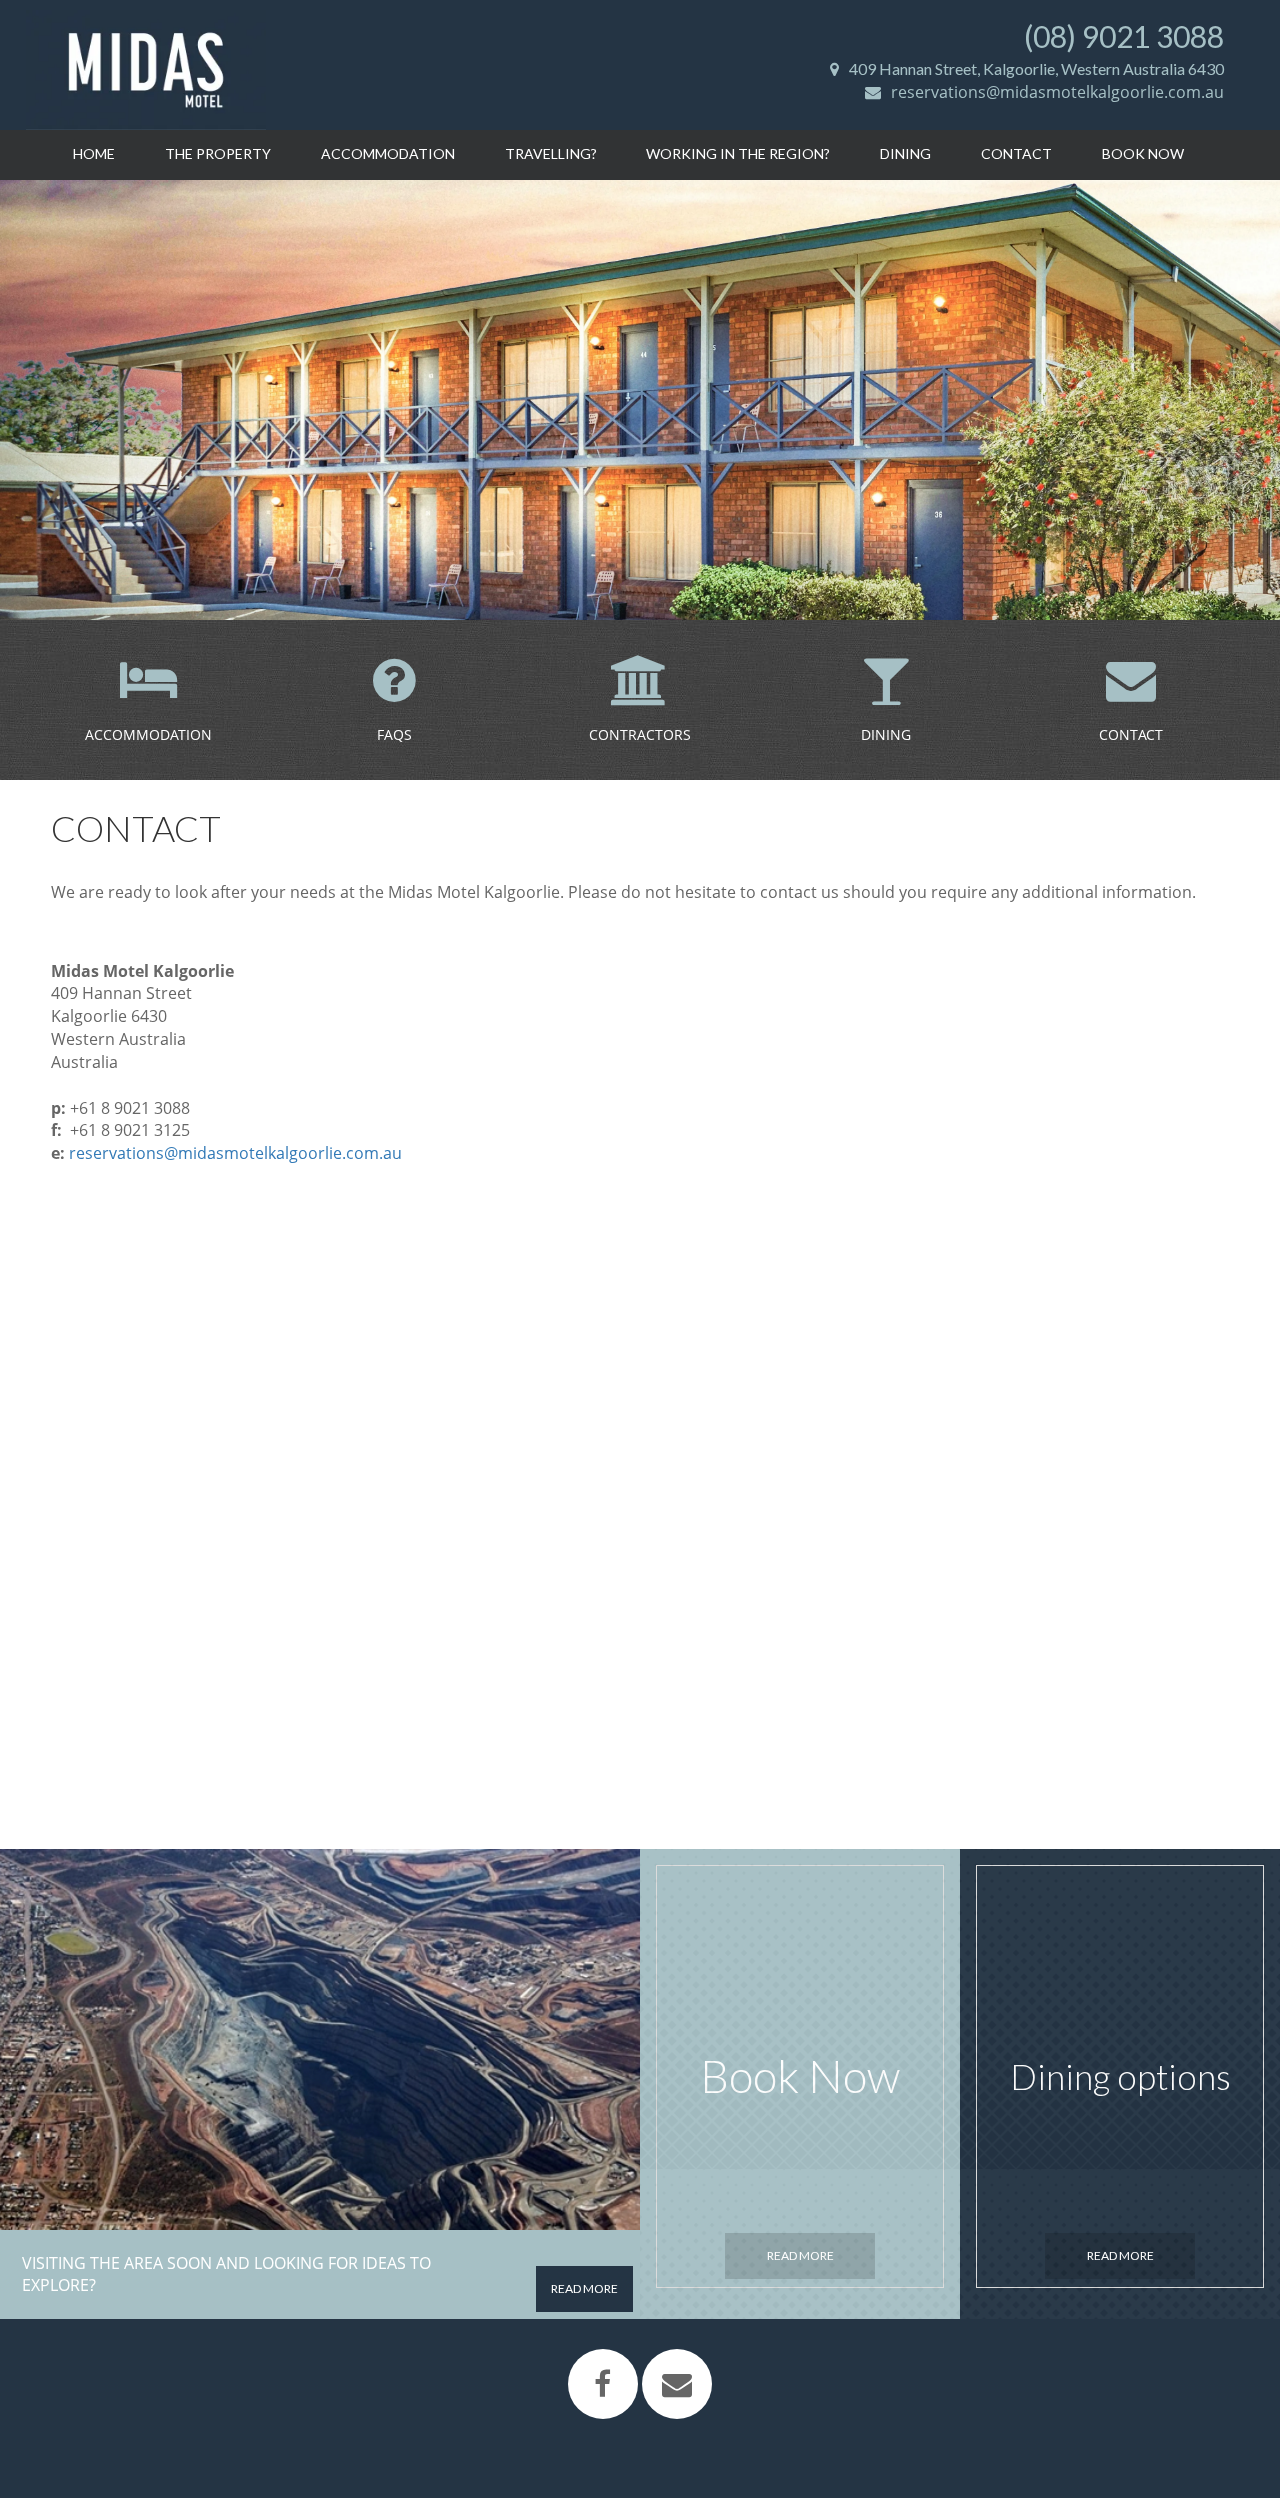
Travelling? (551, 153)
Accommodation (388, 153)
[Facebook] (603, 2383)
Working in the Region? (738, 153)
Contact (1016, 153)
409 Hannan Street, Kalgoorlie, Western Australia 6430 (1036, 68)
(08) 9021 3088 (1124, 36)
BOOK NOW (1143, 153)
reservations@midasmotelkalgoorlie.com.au (1057, 92)
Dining (905, 153)
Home (94, 153)
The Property (218, 153)
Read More (800, 2255)
